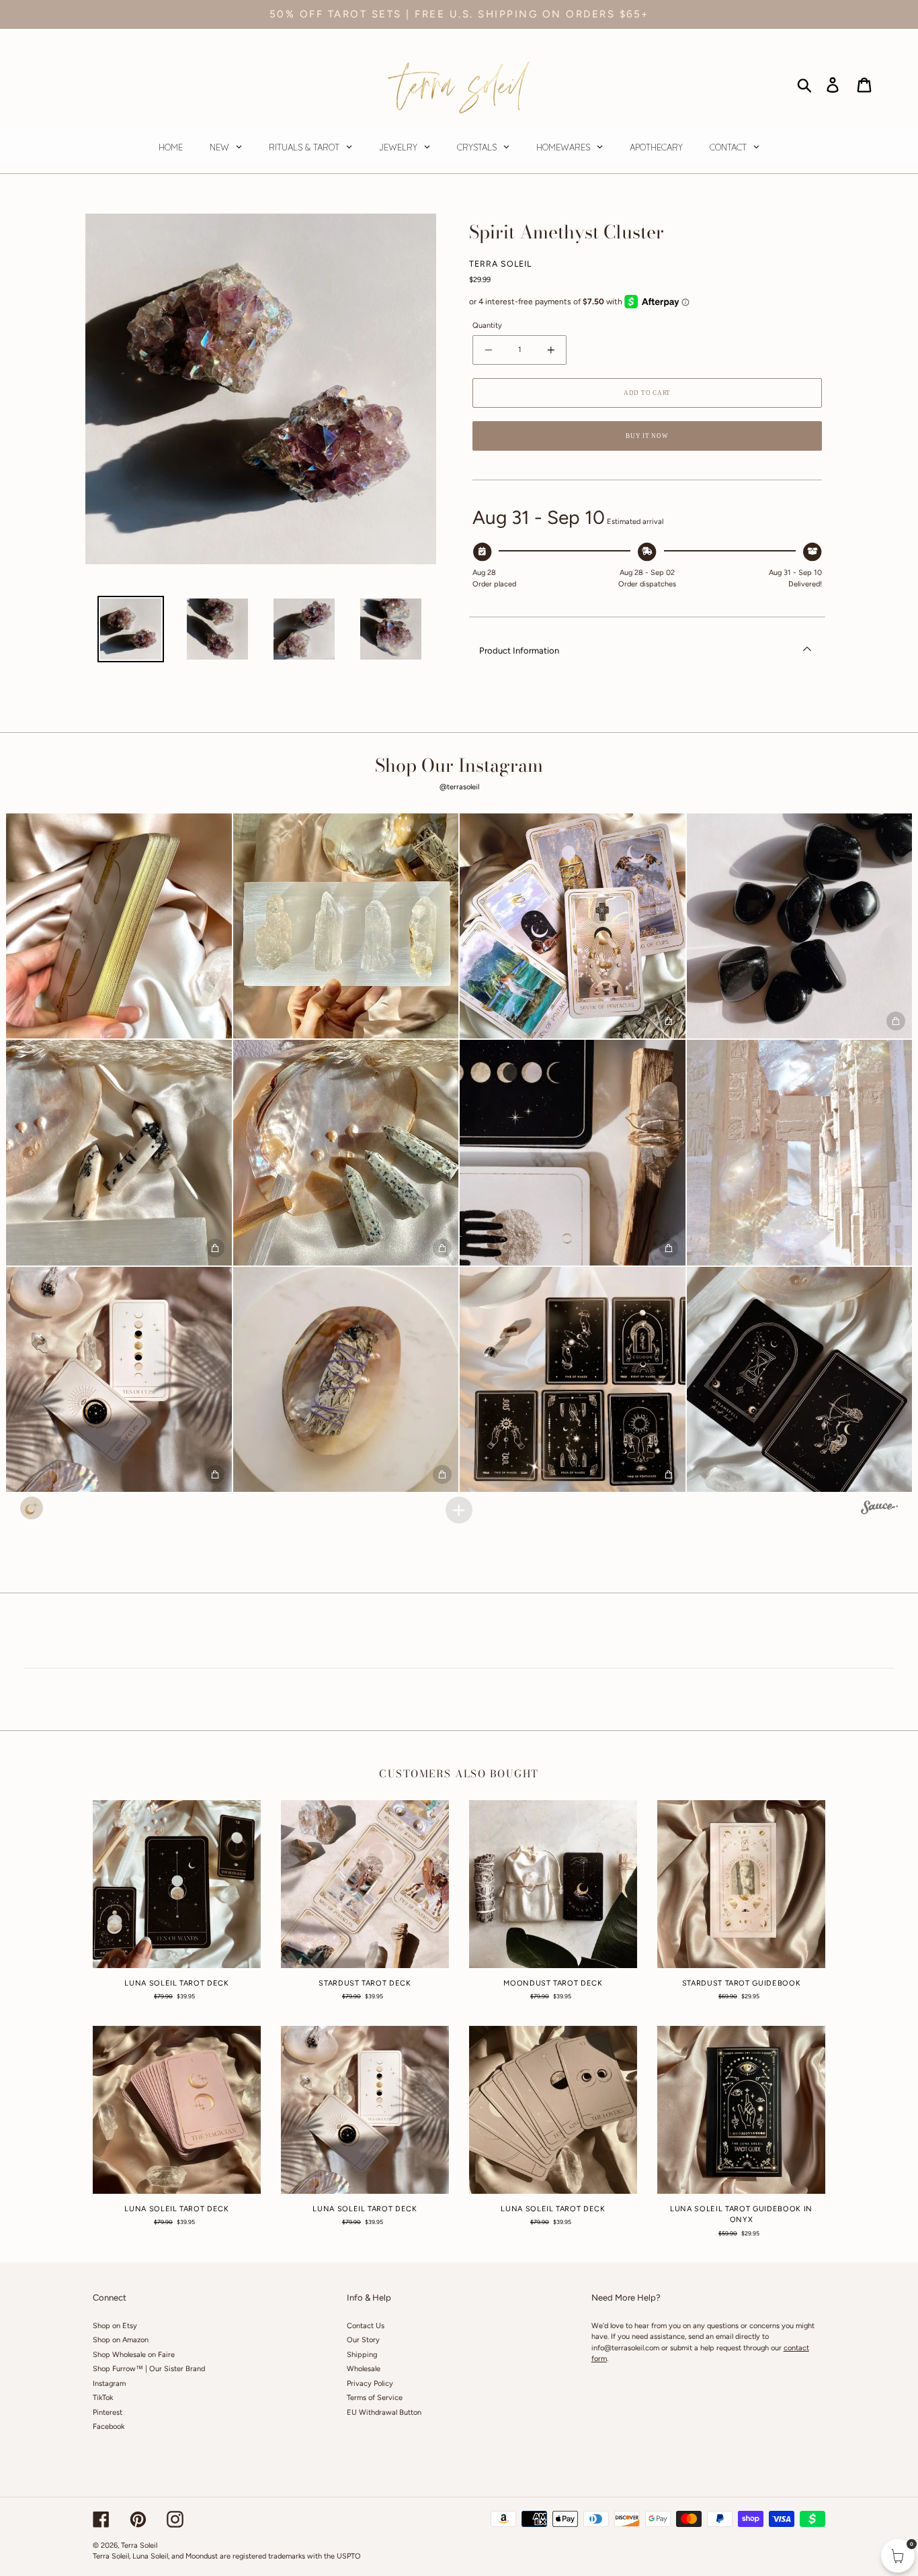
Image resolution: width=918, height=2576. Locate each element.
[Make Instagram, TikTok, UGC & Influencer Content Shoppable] (879, 1509)
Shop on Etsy (115, 2326)
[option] (131, 629)
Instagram (109, 2384)
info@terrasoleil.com (625, 2348)
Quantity (487, 325)
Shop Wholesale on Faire (134, 2355)
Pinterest (108, 2412)
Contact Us (366, 2326)
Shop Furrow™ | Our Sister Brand (149, 2369)
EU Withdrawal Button (384, 2412)
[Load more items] (459, 1510)
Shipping (362, 2355)
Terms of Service (375, 2398)
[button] (119, 926)
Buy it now (647, 436)
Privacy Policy (370, 2384)
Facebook (109, 2427)
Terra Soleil (139, 2545)
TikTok (103, 2398)
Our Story (363, 2340)
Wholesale (364, 2369)
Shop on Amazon (121, 2340)
